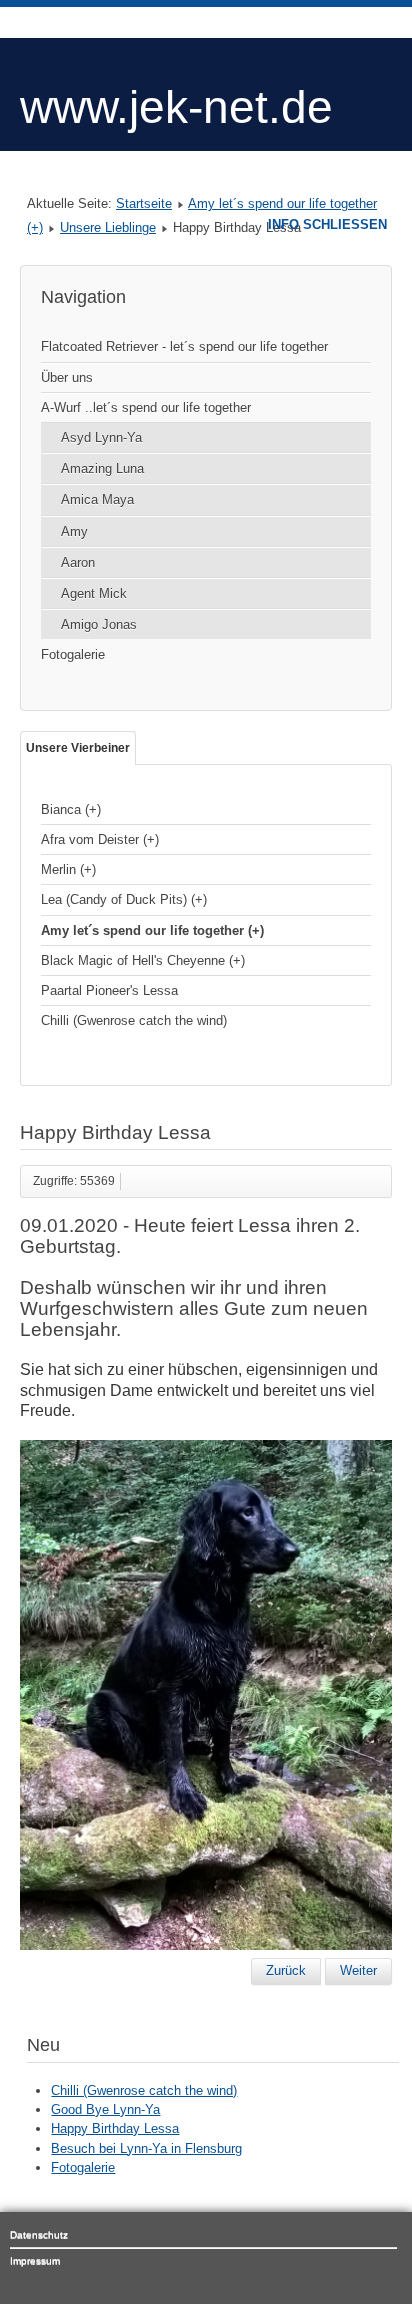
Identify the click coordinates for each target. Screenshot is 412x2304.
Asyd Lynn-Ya (101, 437)
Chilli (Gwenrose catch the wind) (134, 1020)
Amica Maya (97, 499)
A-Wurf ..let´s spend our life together (146, 407)
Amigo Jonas (99, 624)
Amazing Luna (102, 468)
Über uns (67, 377)
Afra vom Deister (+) (100, 839)
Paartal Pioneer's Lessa (109, 990)
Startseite (144, 203)
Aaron (78, 562)
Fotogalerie (73, 654)
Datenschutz (39, 2234)
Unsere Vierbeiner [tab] (78, 748)
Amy (74, 531)
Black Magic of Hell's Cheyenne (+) (143, 960)
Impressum (35, 2260)
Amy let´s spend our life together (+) (152, 930)
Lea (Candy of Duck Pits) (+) (124, 899)
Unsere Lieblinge (108, 227)
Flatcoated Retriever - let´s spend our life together (184, 346)
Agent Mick (94, 593)
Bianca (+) (71, 809)
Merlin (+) (68, 869)
